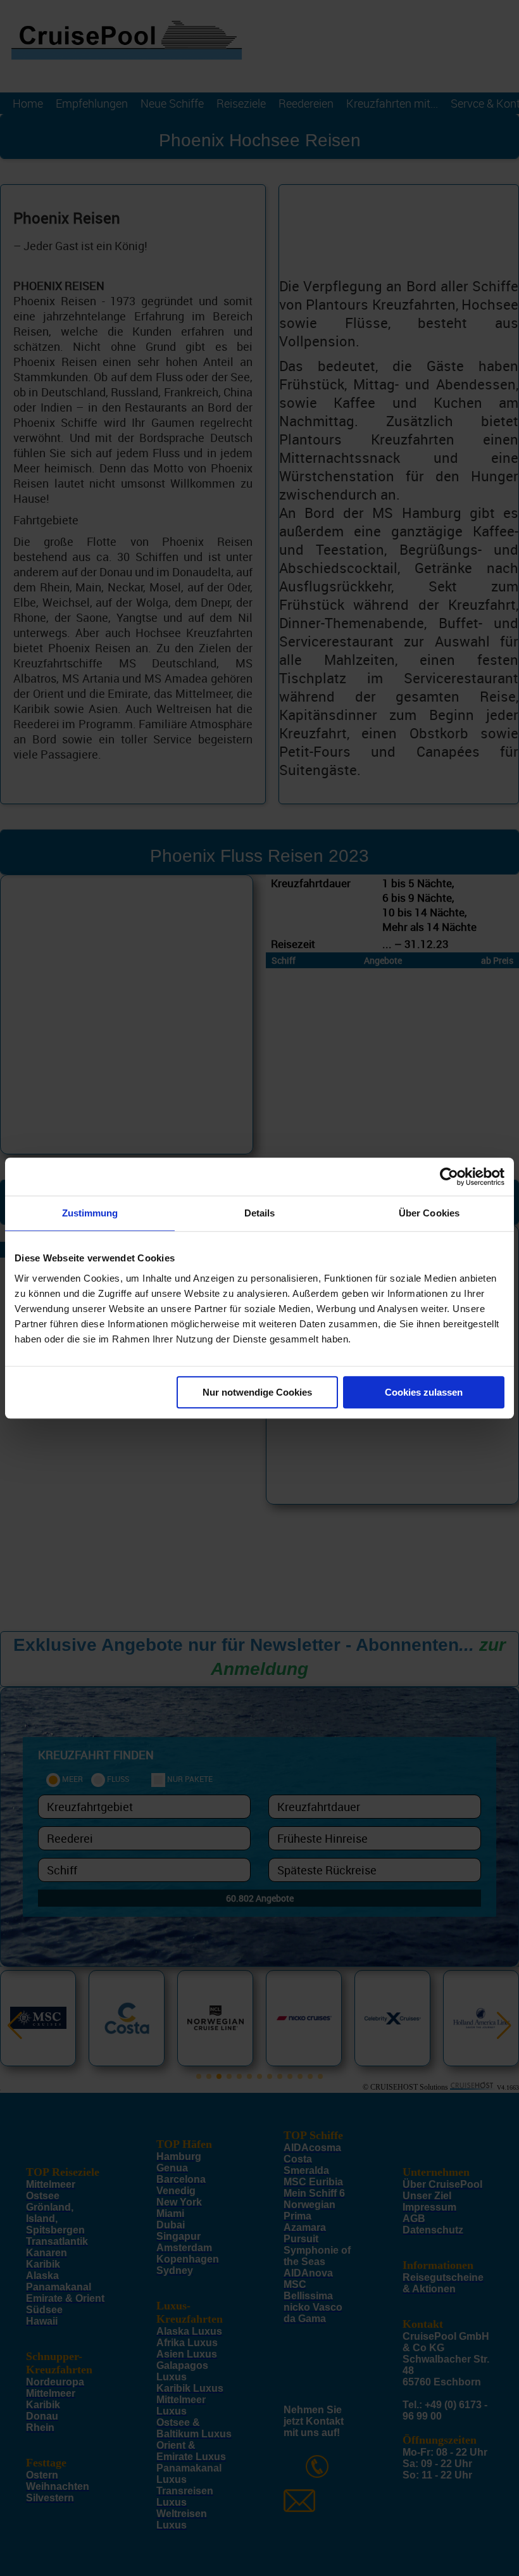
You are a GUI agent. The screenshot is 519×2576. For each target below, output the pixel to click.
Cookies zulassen (424, 1392)
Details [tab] (260, 1213)
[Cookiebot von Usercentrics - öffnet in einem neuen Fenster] (449, 1177)
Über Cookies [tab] (429, 1213)
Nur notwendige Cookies (257, 1392)
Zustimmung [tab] (90, 1213)
